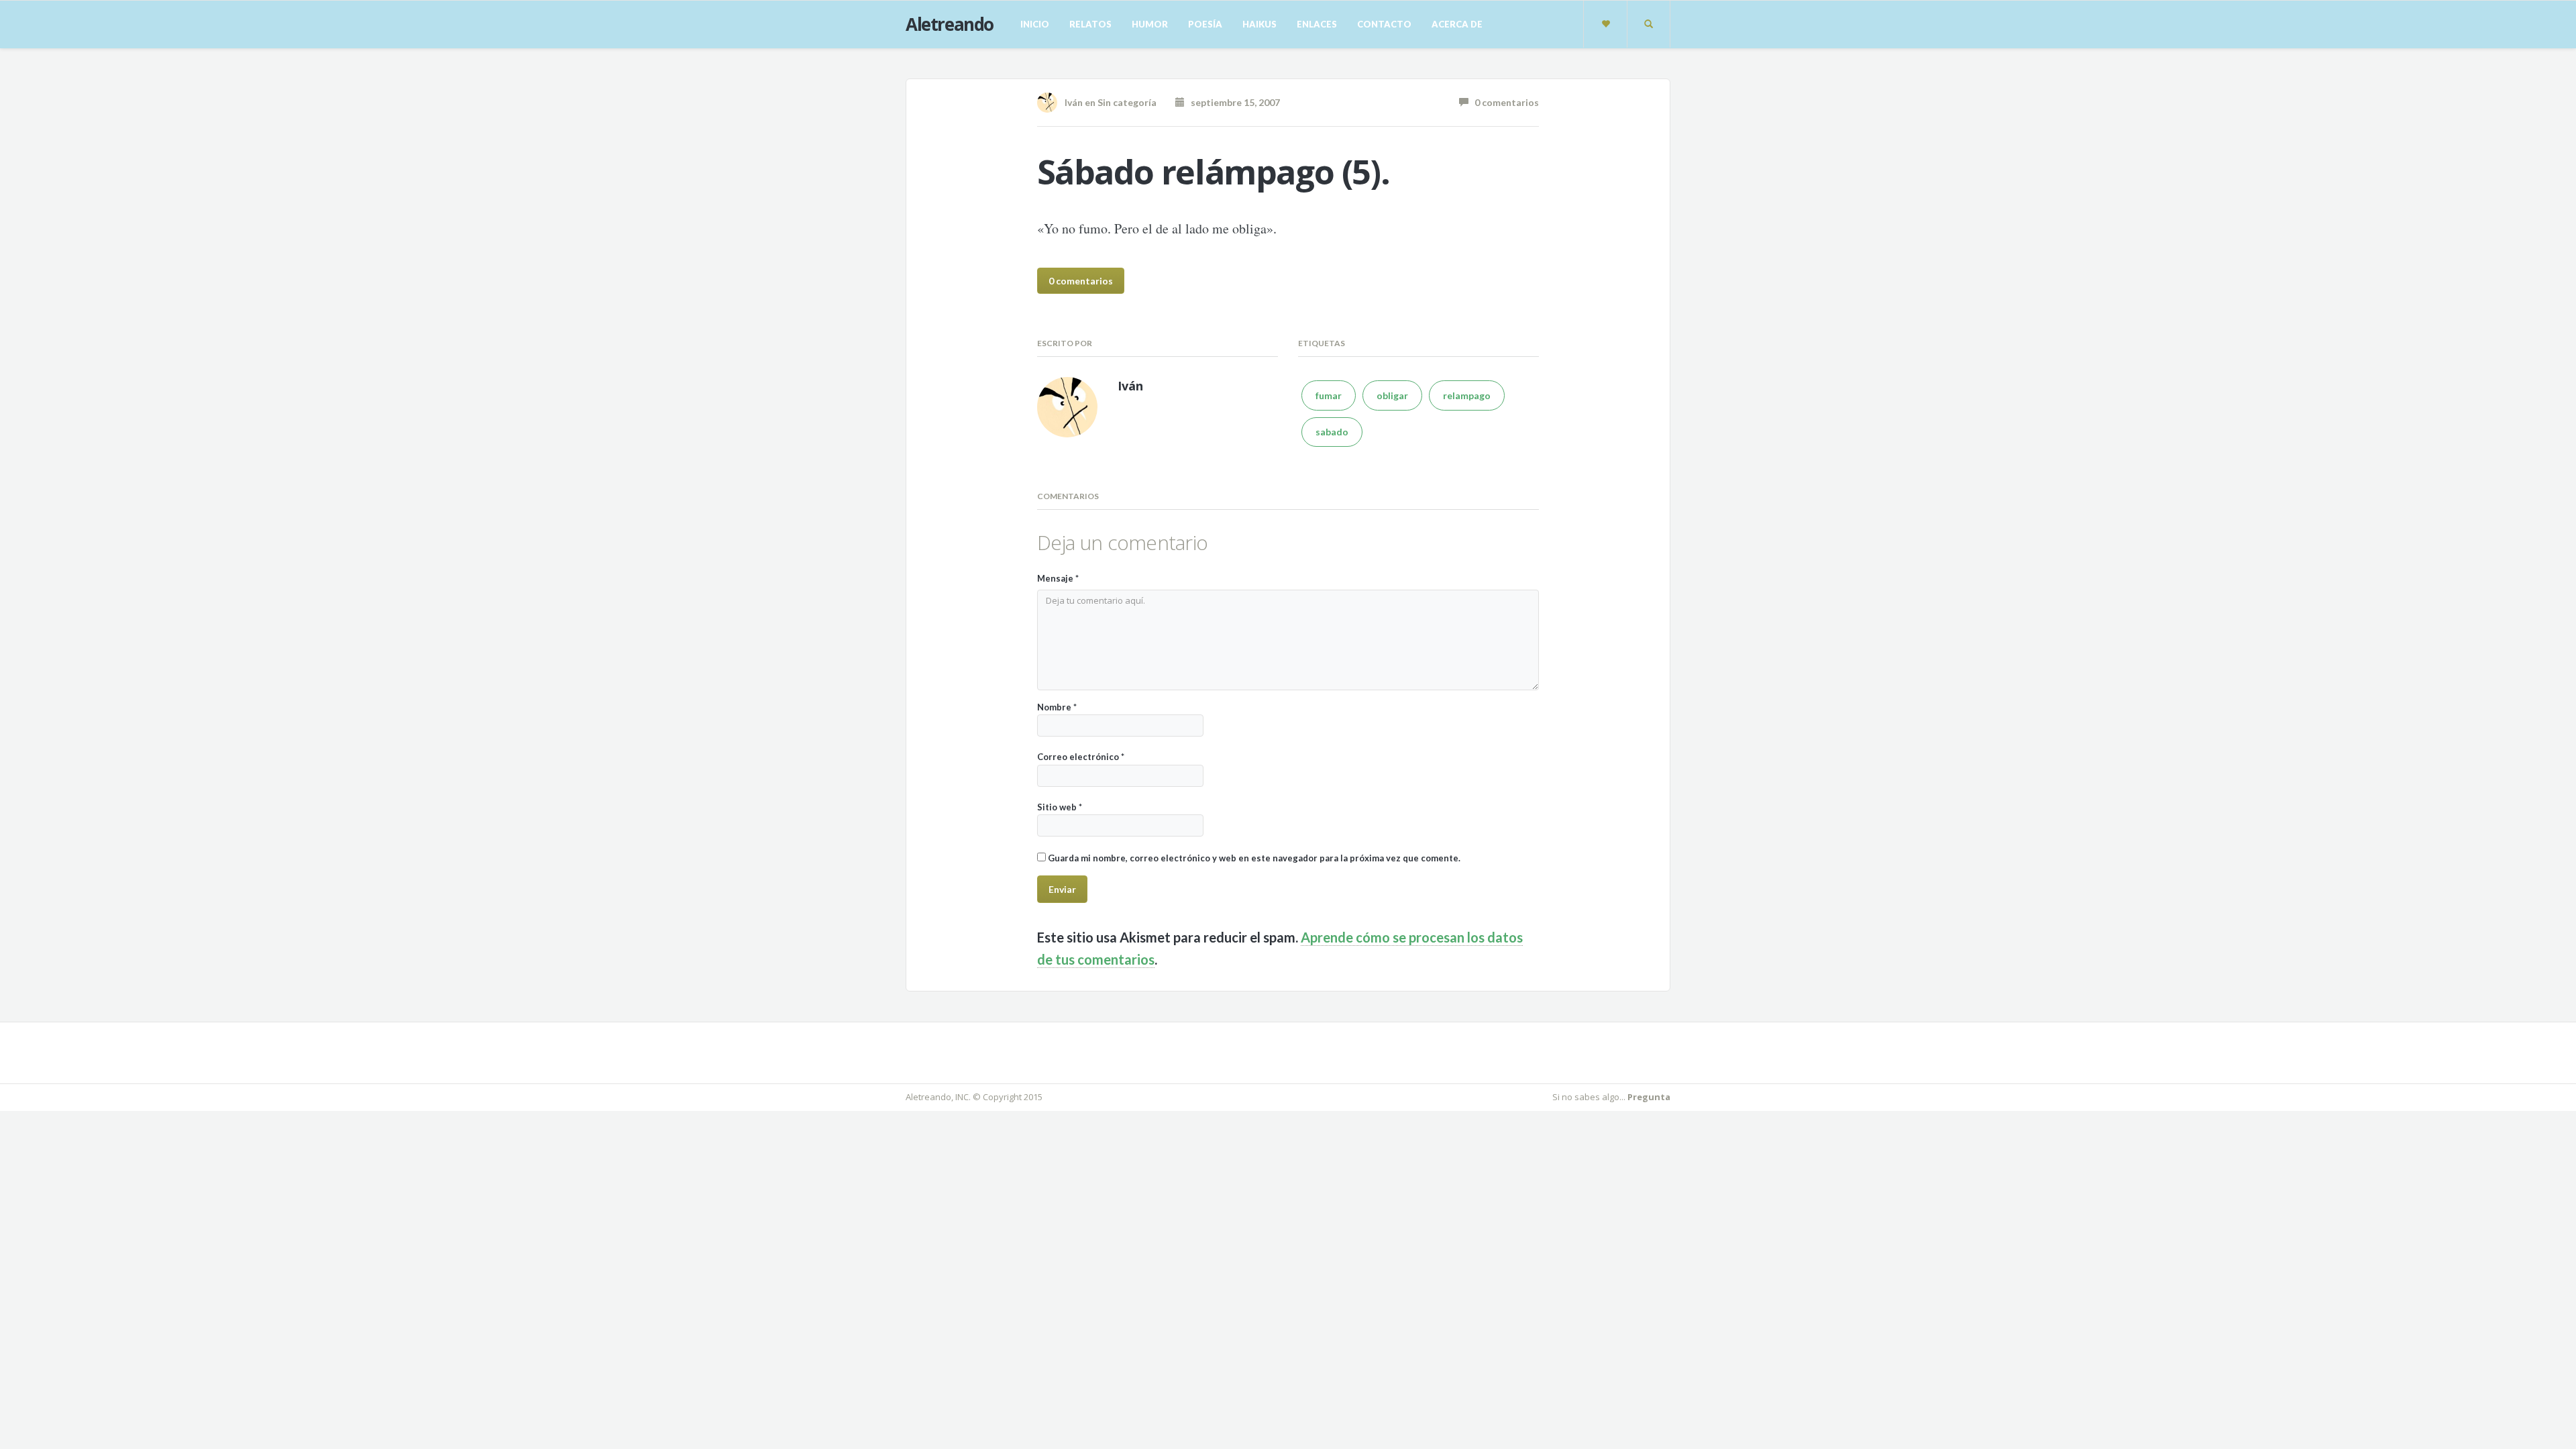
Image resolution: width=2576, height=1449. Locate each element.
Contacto (1384, 24)
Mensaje (1058, 578)
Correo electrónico (1081, 757)
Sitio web (1060, 807)
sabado (1332, 432)
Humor (1150, 24)
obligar (1392, 395)
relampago (1467, 395)
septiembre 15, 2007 (1232, 102)
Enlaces (1317, 24)
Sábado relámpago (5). (1214, 172)
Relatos (1090, 24)
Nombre (1057, 707)
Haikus (1259, 24)
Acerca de (1457, 24)
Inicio (1035, 24)
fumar (1329, 395)
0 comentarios (1504, 102)
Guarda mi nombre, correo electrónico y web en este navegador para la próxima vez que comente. (1254, 858)
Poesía (1205, 24)
